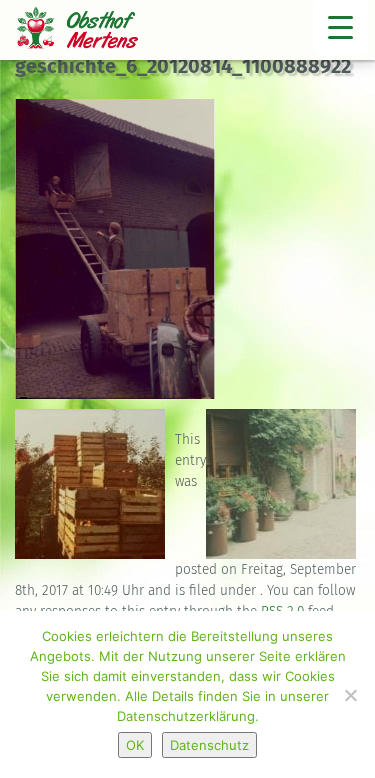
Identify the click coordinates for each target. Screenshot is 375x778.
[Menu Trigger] (340, 27)
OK (135, 745)
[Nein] (350, 695)
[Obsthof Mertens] (90, 32)
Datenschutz (209, 745)
